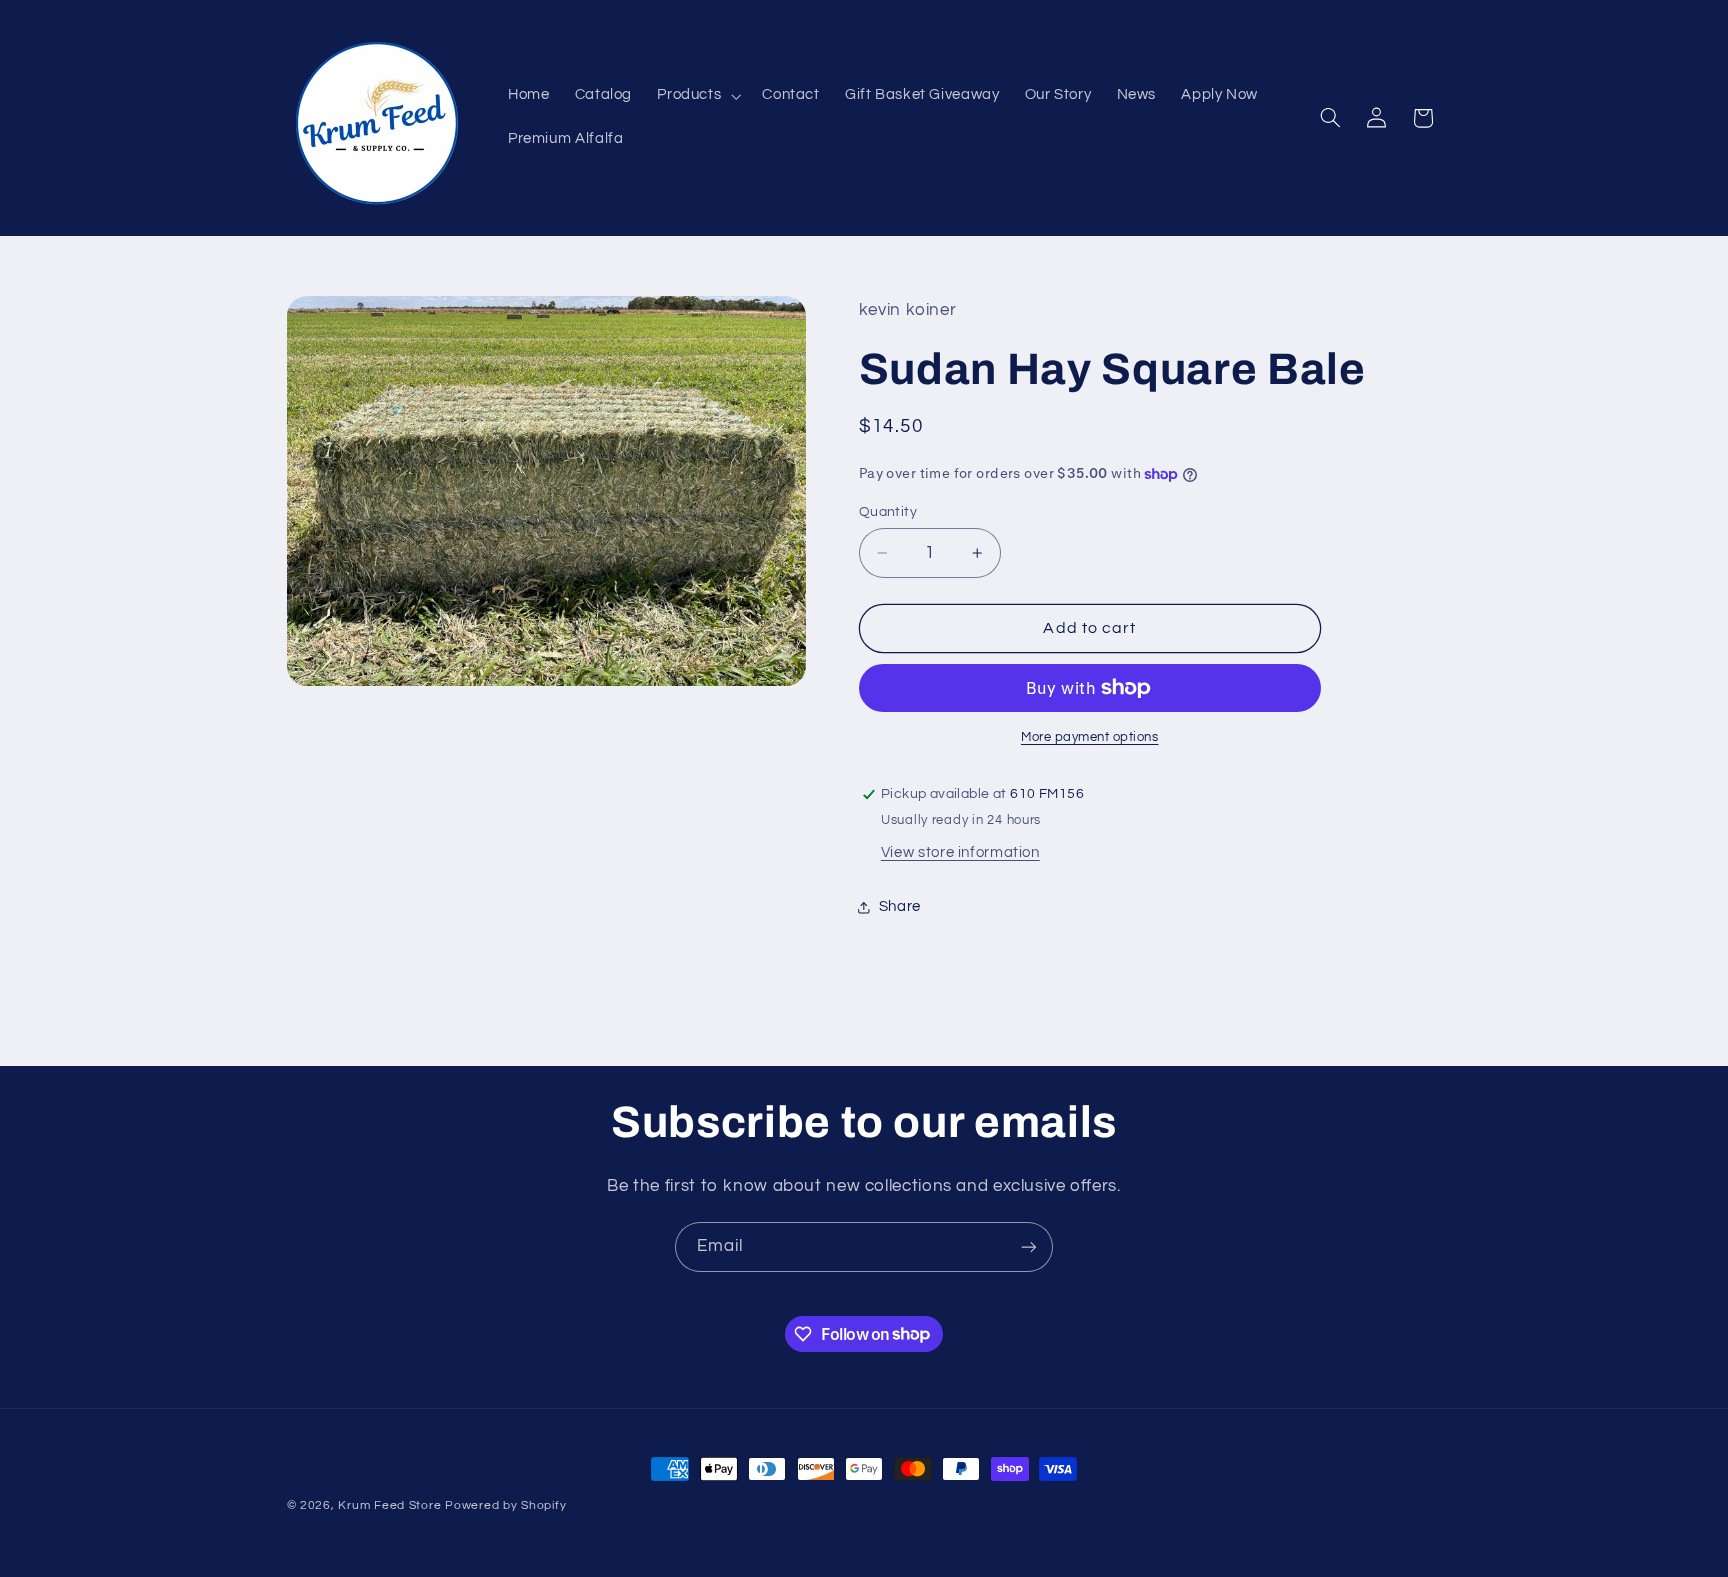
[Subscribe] (1029, 1246)
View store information (960, 852)
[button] (697, 96)
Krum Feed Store (389, 1505)
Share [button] (900, 906)
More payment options (1090, 737)
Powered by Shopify (505, 1505)
